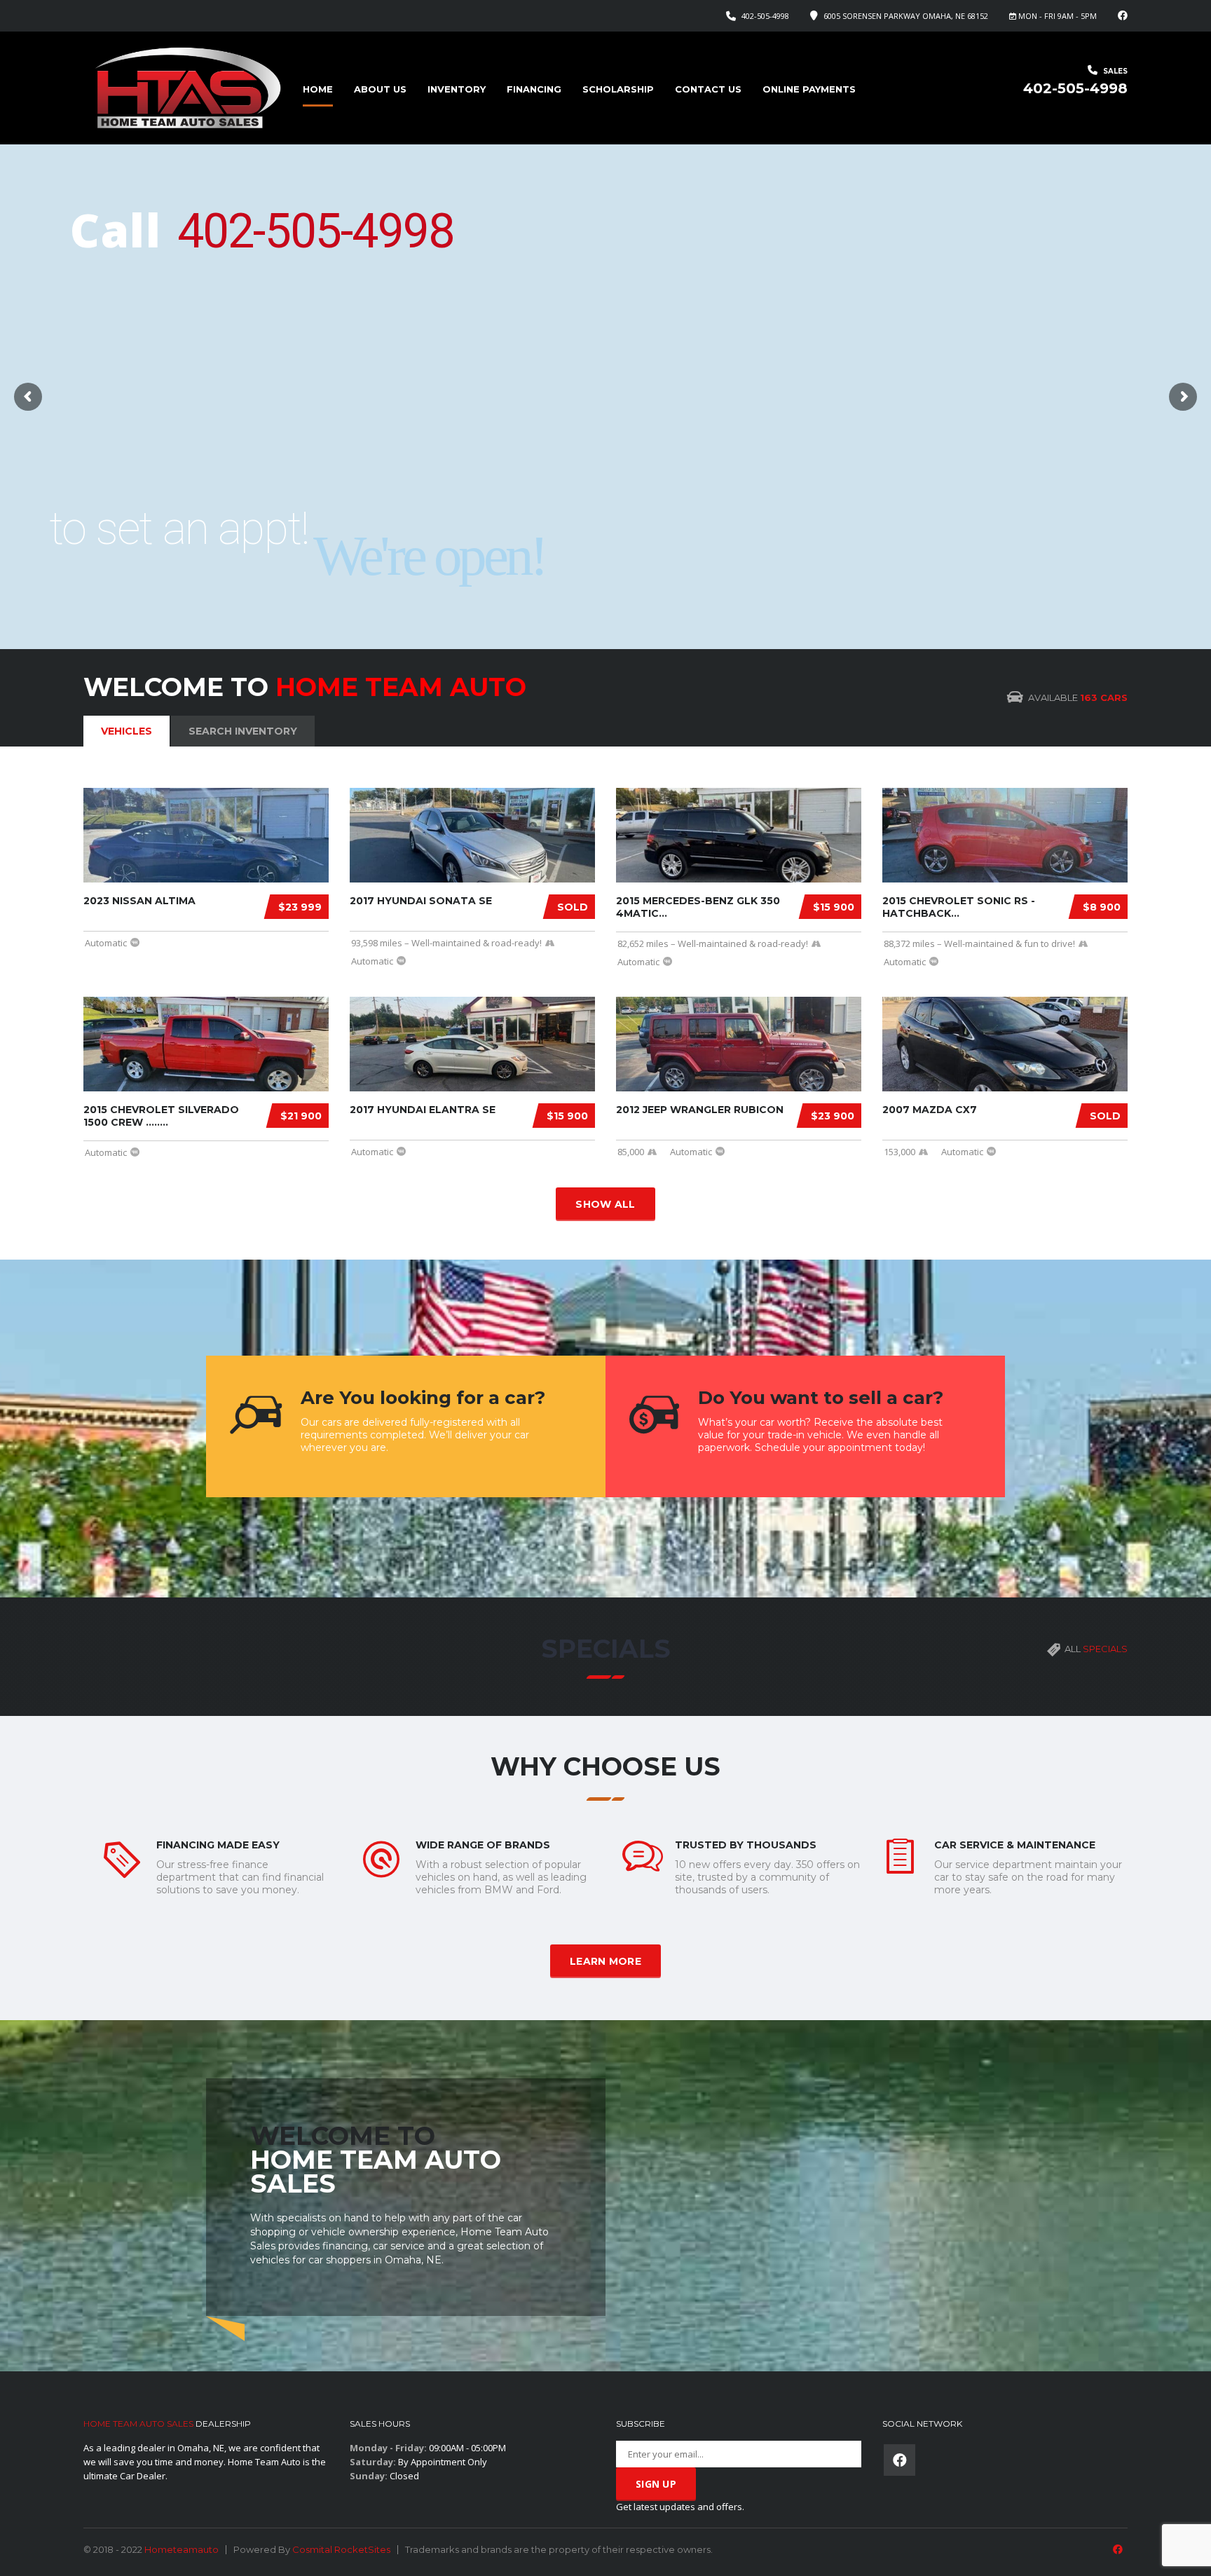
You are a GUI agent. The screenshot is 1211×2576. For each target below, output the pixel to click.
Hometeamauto (182, 2549)
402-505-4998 (765, 16)
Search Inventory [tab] (243, 731)
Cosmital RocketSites (341, 2549)
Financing (534, 89)
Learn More (605, 1961)
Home (318, 89)
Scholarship (618, 89)
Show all (605, 1204)
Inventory (457, 89)
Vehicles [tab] (126, 731)
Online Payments (809, 89)
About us (380, 89)
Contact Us (708, 89)
